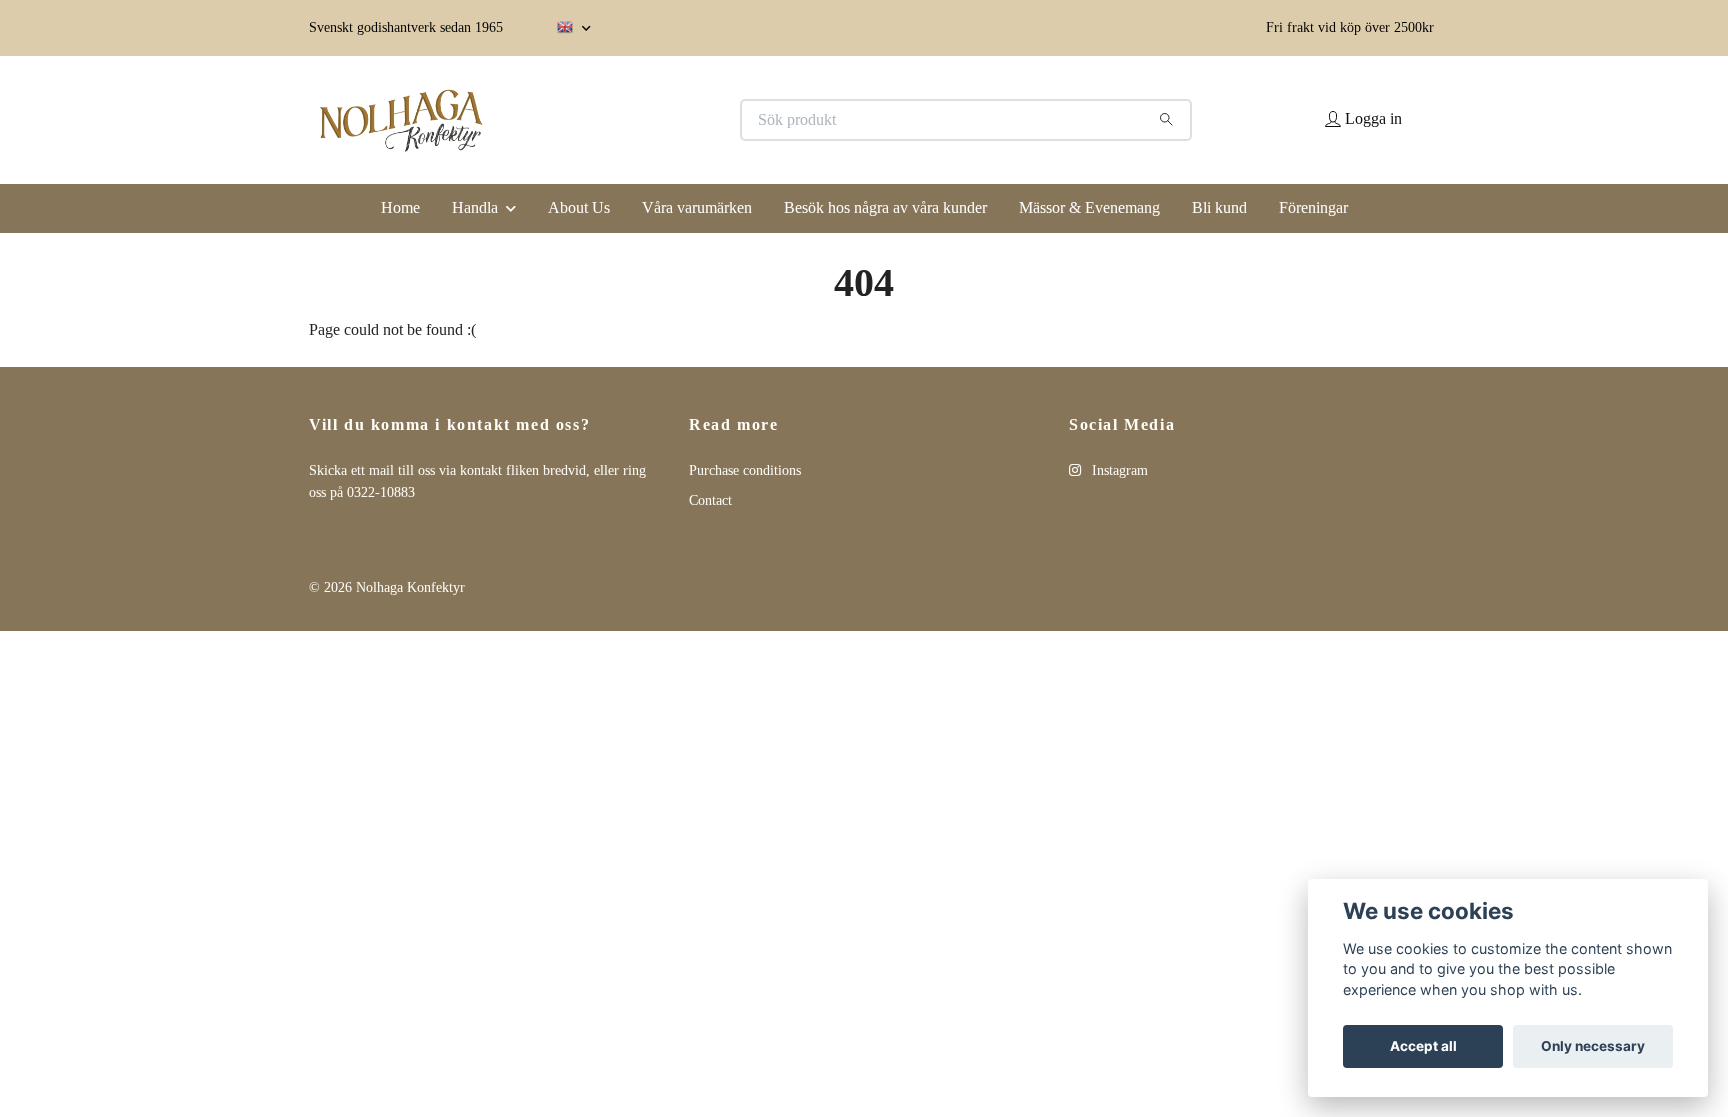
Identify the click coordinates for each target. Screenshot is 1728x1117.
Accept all (1423, 1046)
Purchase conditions (745, 470)
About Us (579, 207)
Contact (710, 500)
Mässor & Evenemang (1089, 207)
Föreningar (1313, 207)
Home (400, 207)
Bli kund (1219, 207)
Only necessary (1593, 1046)
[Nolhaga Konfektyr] (587, 120)
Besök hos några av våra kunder (885, 207)
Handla (475, 207)
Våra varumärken (697, 207)
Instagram (1118, 470)
